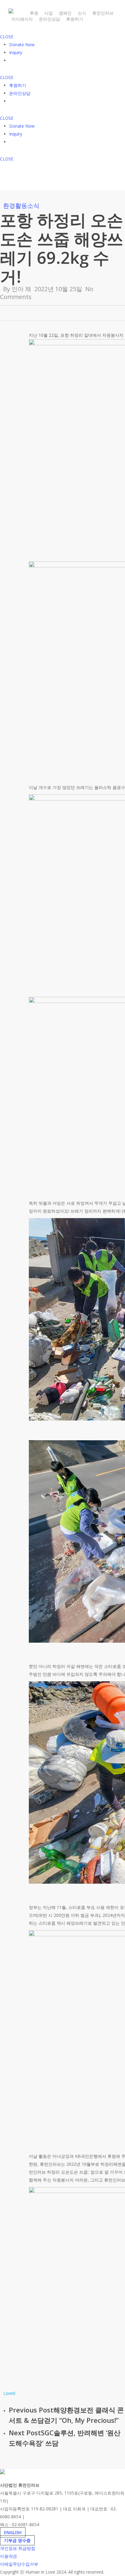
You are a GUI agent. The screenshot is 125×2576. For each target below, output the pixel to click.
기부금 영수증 (17, 2540)
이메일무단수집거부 (19, 2564)
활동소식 (27, 206)
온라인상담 (20, 93)
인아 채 (21, 289)
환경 (9, 206)
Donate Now (22, 45)
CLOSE (7, 37)
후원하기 (18, 85)
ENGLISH (13, 2532)
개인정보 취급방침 (18, 2548)
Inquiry (16, 52)
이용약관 (8, 2556)
